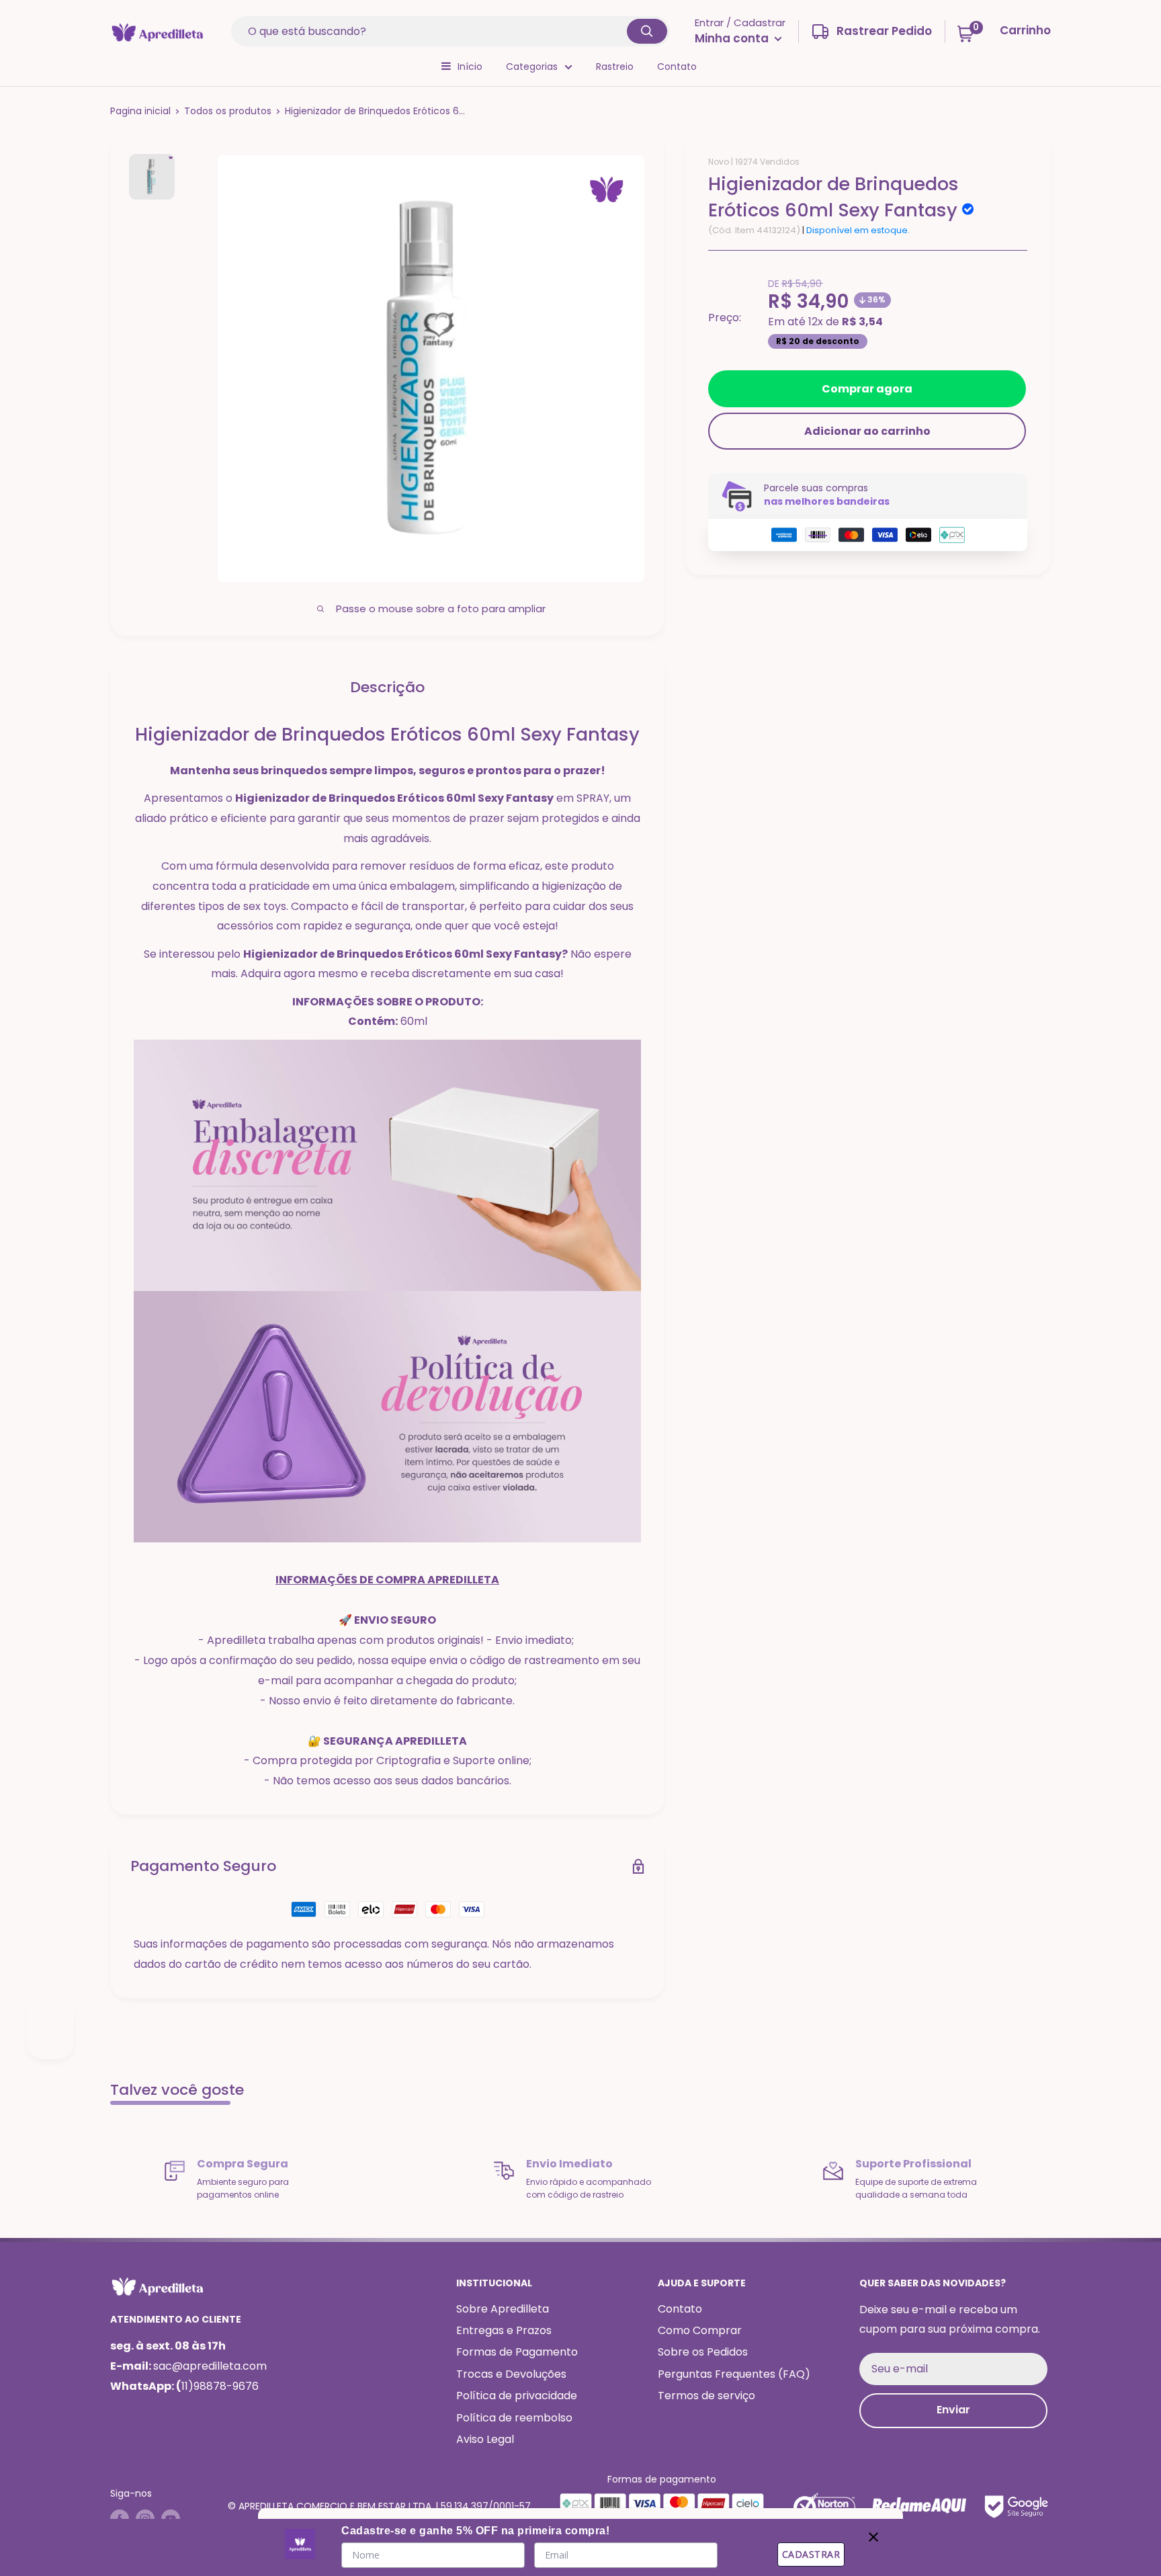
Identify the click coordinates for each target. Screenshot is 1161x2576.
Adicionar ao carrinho (867, 431)
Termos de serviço (706, 2396)
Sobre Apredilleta (503, 2309)
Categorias (532, 67)
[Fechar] (873, 2534)
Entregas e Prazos (504, 2330)
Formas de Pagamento (517, 2352)
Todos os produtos (228, 111)
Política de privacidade (517, 2396)
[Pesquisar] (647, 31)
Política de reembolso (514, 2418)
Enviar (953, 2410)
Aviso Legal (485, 2439)
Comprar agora (867, 389)
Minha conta (733, 38)
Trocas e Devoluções (511, 2374)
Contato (677, 67)
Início (470, 67)
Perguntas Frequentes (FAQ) (734, 2374)
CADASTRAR (811, 2554)
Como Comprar (700, 2330)
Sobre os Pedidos (703, 2352)
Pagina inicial (140, 111)
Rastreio (615, 67)
